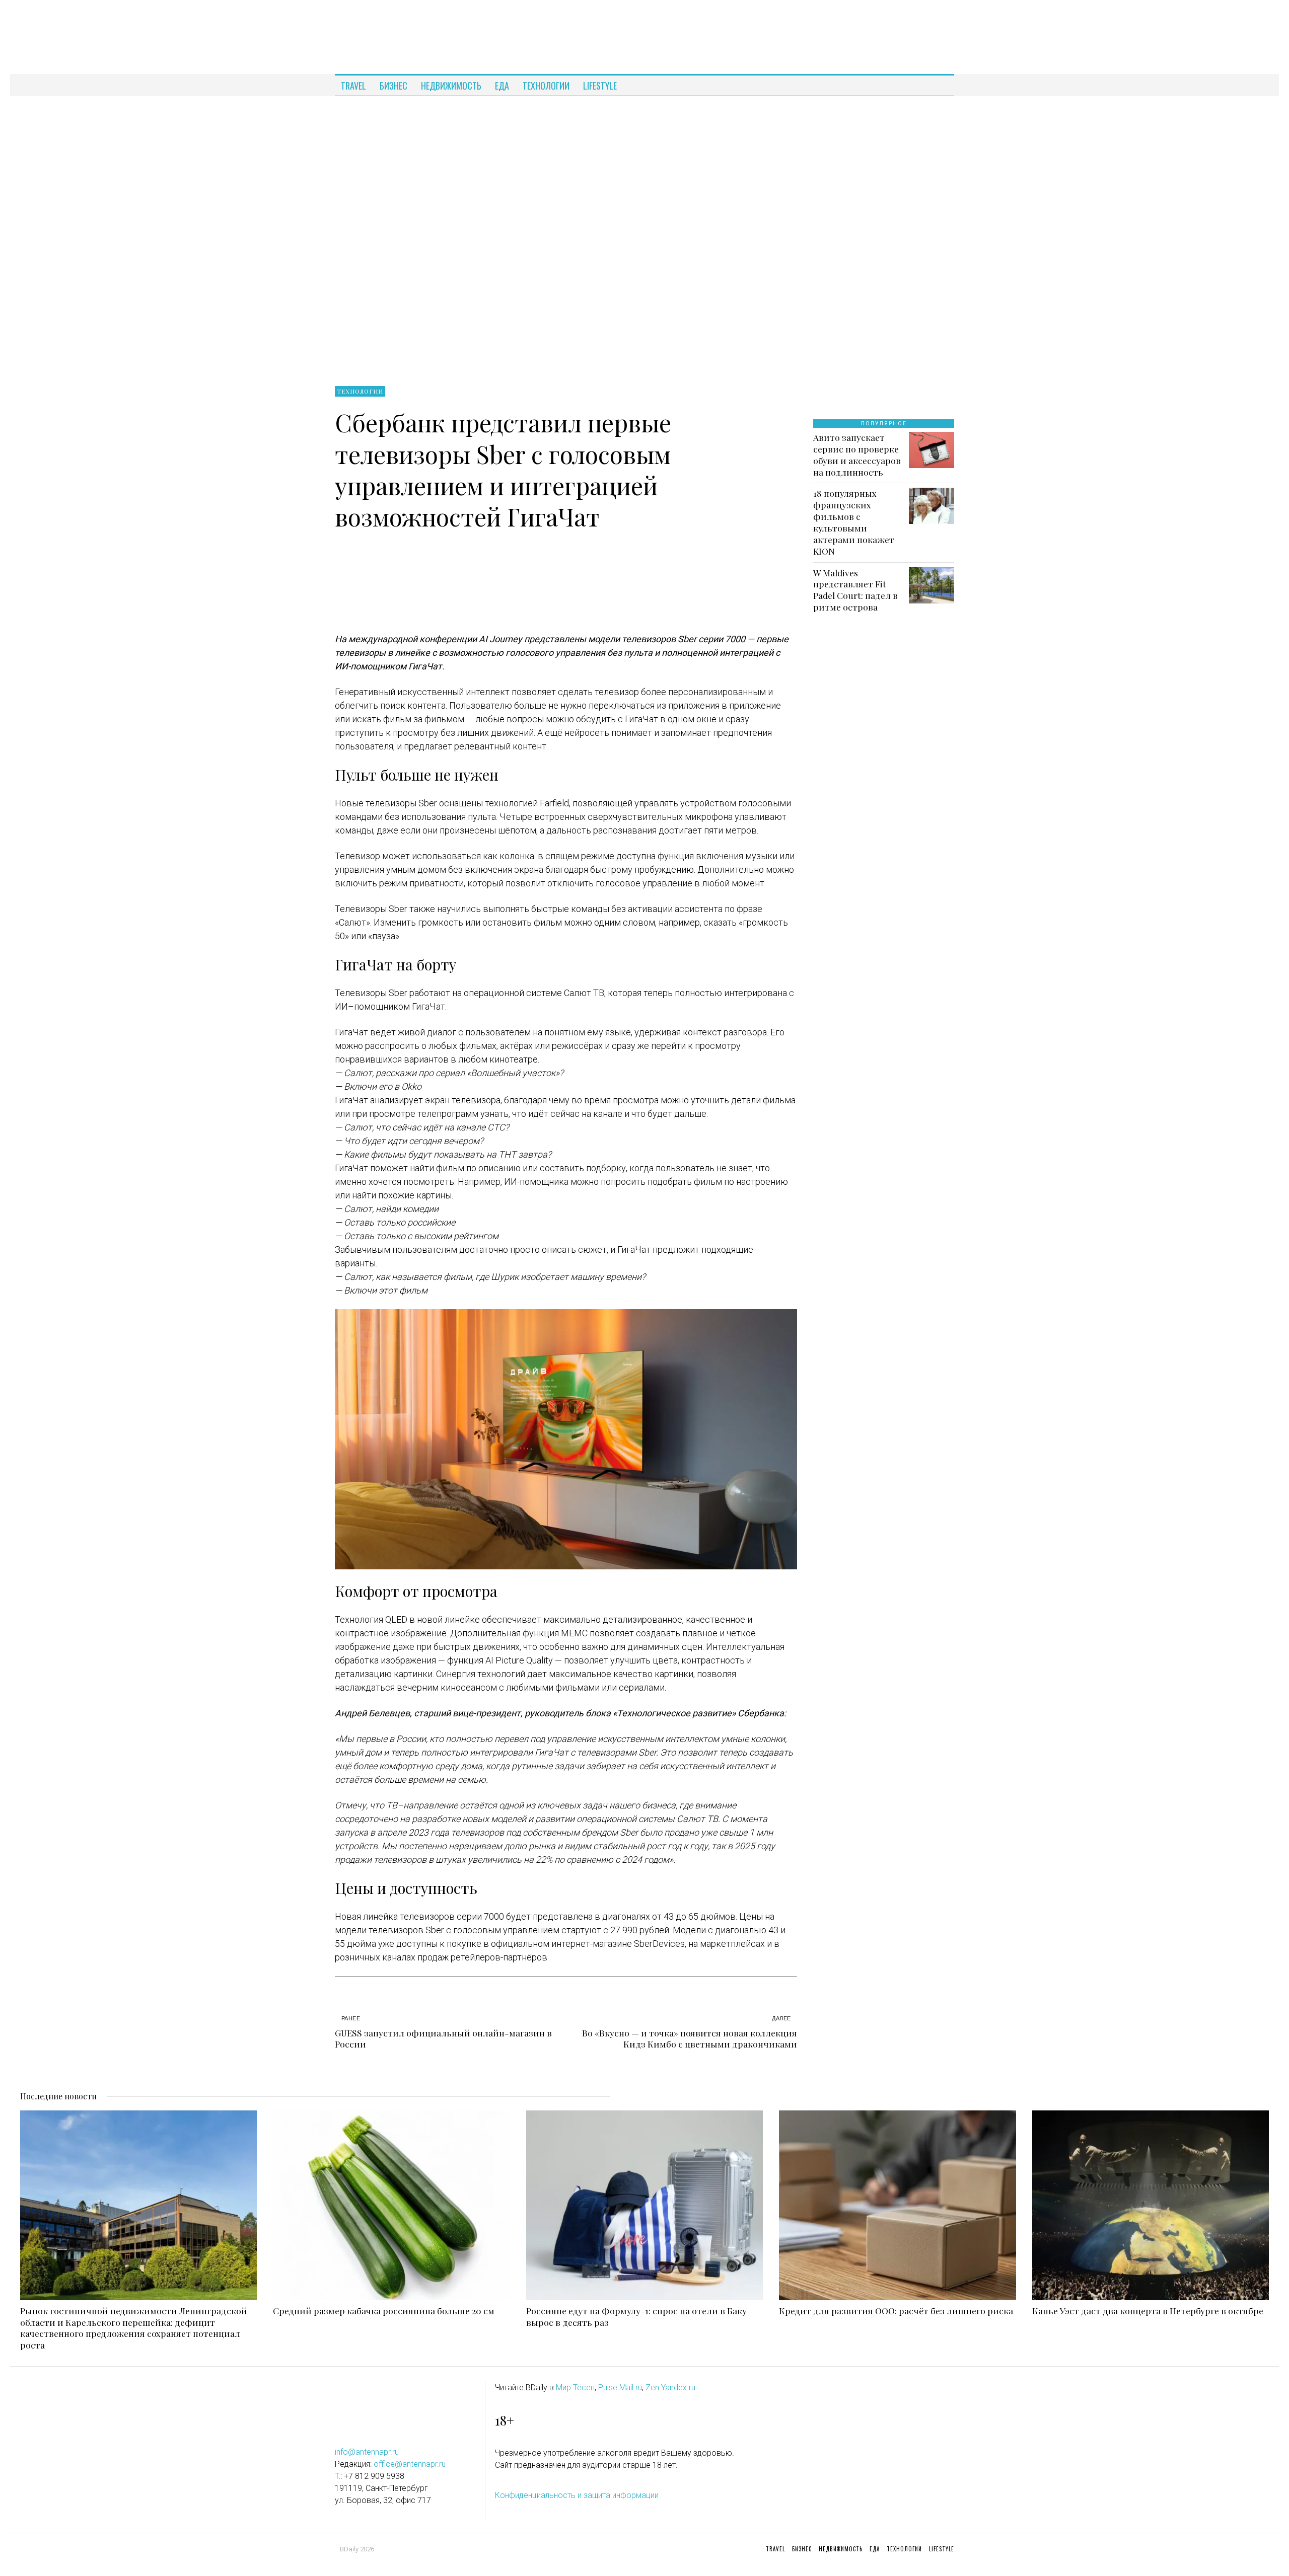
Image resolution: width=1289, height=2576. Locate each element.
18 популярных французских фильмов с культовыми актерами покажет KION (854, 522)
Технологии (360, 391)
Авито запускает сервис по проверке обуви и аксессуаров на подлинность (857, 455)
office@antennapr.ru (410, 2464)
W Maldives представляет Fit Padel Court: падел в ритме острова (855, 590)
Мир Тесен (575, 2388)
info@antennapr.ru (367, 2452)
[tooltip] (937, 86)
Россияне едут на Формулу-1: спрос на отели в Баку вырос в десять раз (636, 2317)
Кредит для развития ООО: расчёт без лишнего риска (896, 2311)
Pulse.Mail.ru (620, 2388)
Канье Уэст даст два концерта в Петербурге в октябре (1148, 2311)
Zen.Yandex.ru (670, 2388)
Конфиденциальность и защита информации (577, 2495)
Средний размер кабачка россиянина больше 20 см (384, 2311)
